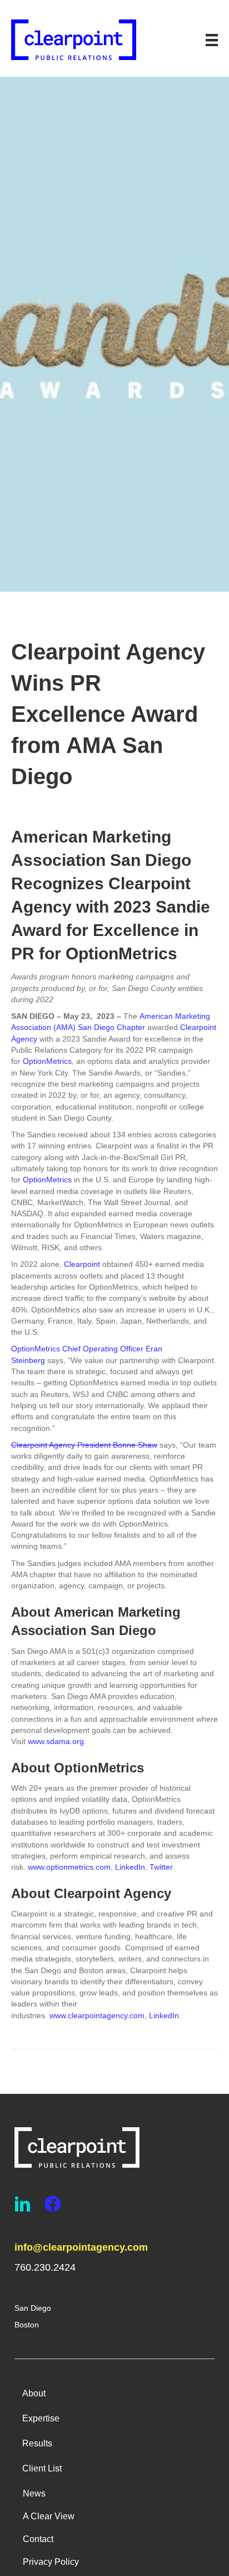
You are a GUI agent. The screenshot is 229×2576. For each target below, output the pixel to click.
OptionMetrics (47, 1061)
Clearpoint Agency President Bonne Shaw (84, 1445)
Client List (42, 2468)
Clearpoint (82, 1264)
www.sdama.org (56, 1741)
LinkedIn (130, 1867)
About (34, 2393)
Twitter (161, 1867)
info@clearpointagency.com (81, 2247)
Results (37, 2443)
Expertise (41, 2418)
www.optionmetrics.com (69, 1867)
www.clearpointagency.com (97, 2015)
